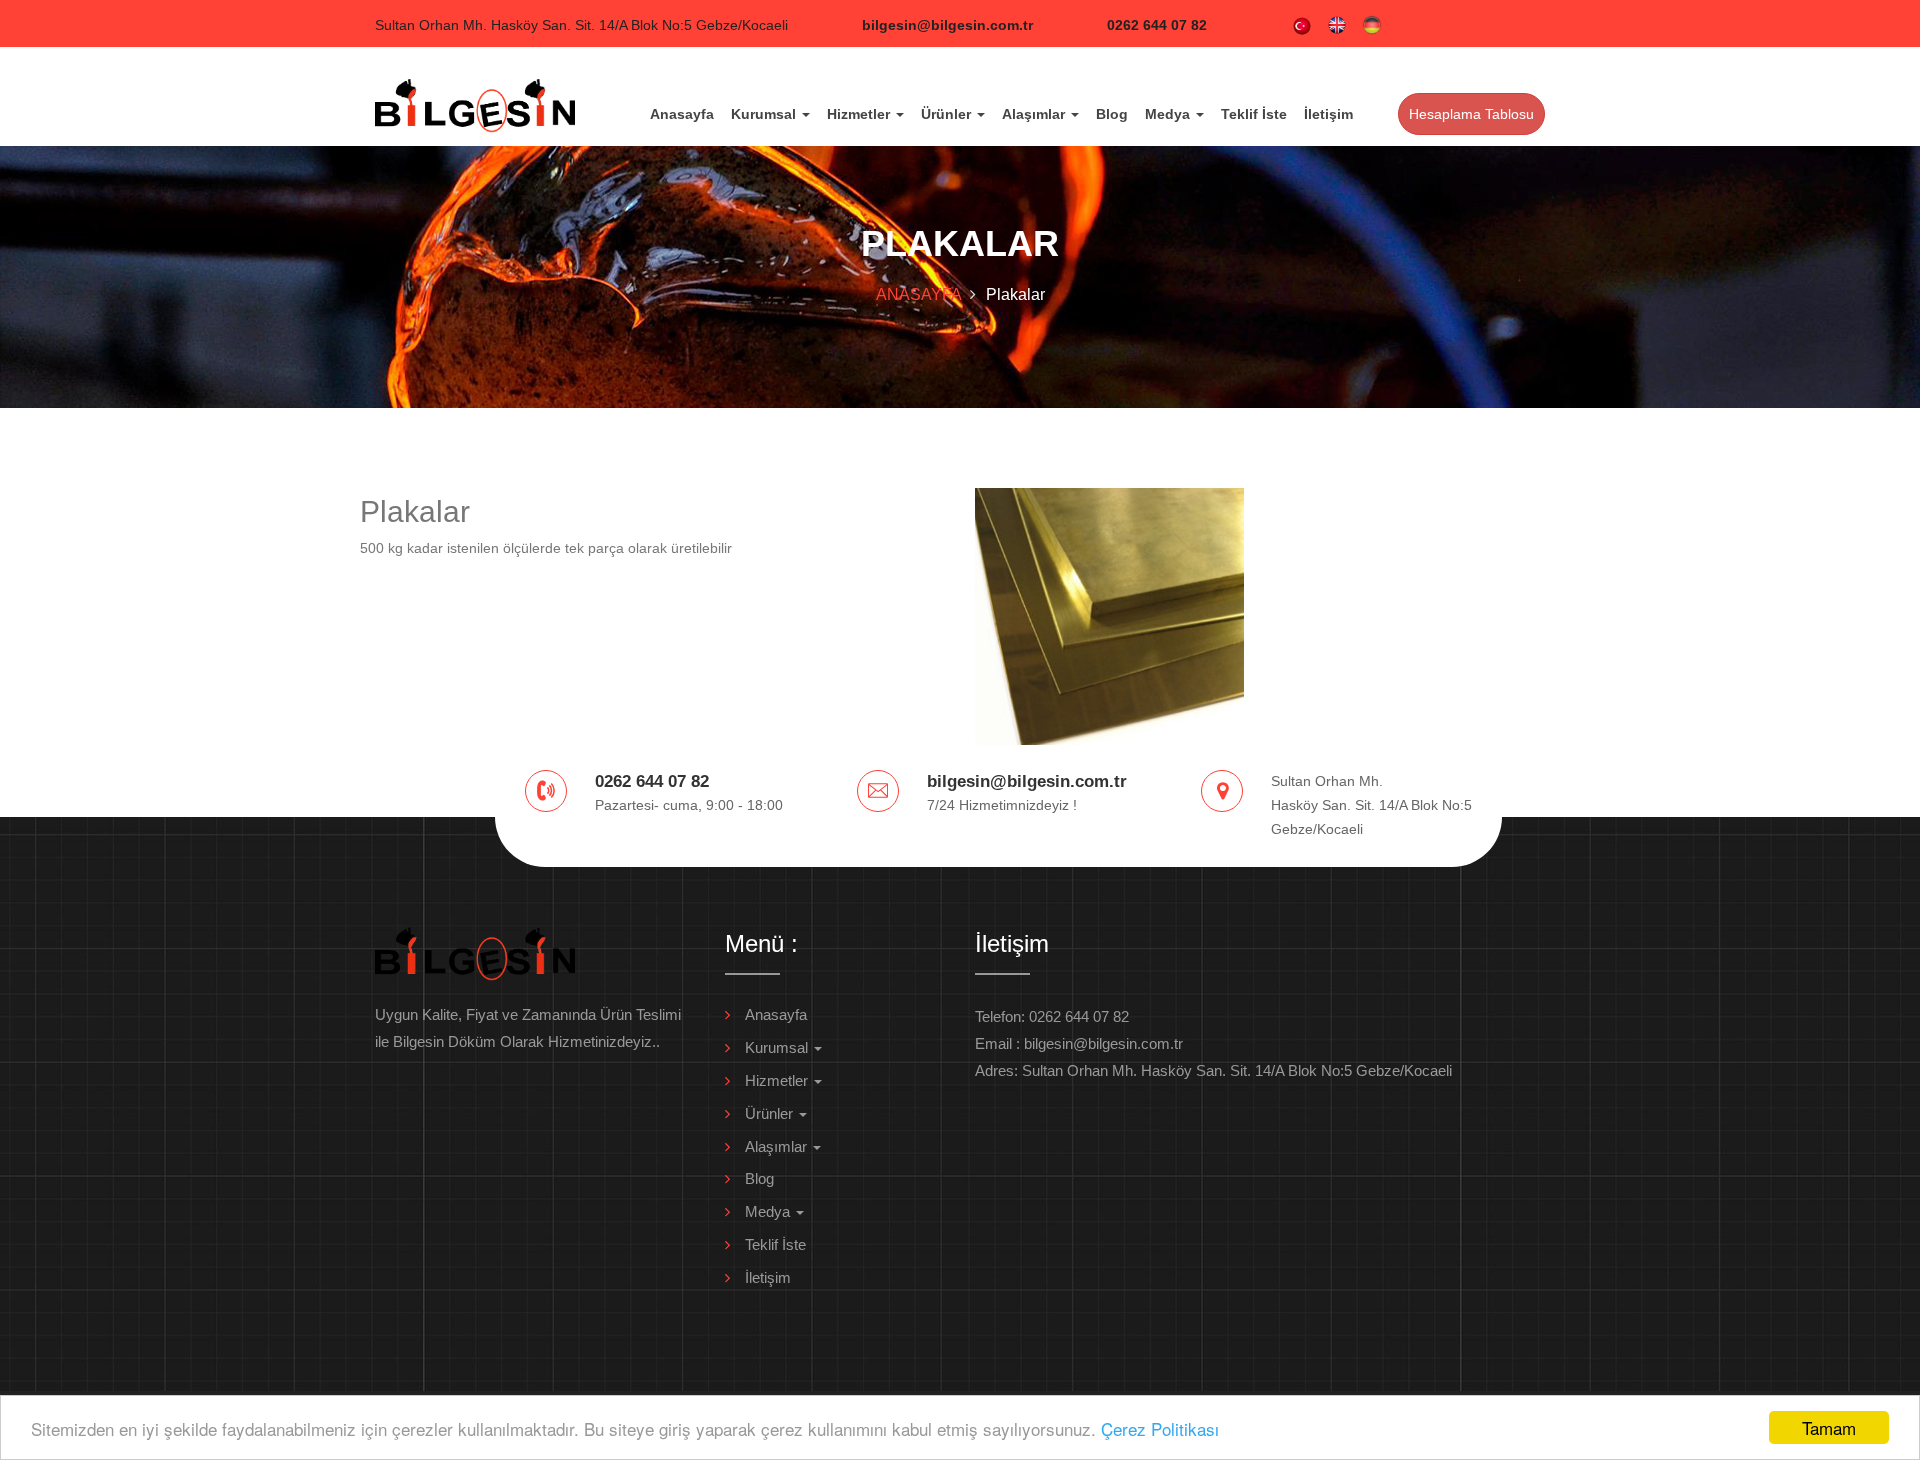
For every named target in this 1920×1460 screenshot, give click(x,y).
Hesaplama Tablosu (1471, 114)
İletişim (1328, 114)
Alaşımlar (1035, 114)
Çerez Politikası (1160, 1428)
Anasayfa (682, 114)
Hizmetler (860, 114)
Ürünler (948, 114)
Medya (1169, 114)
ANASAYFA (919, 294)
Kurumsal (765, 114)
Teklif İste (1254, 114)
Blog (1112, 114)
